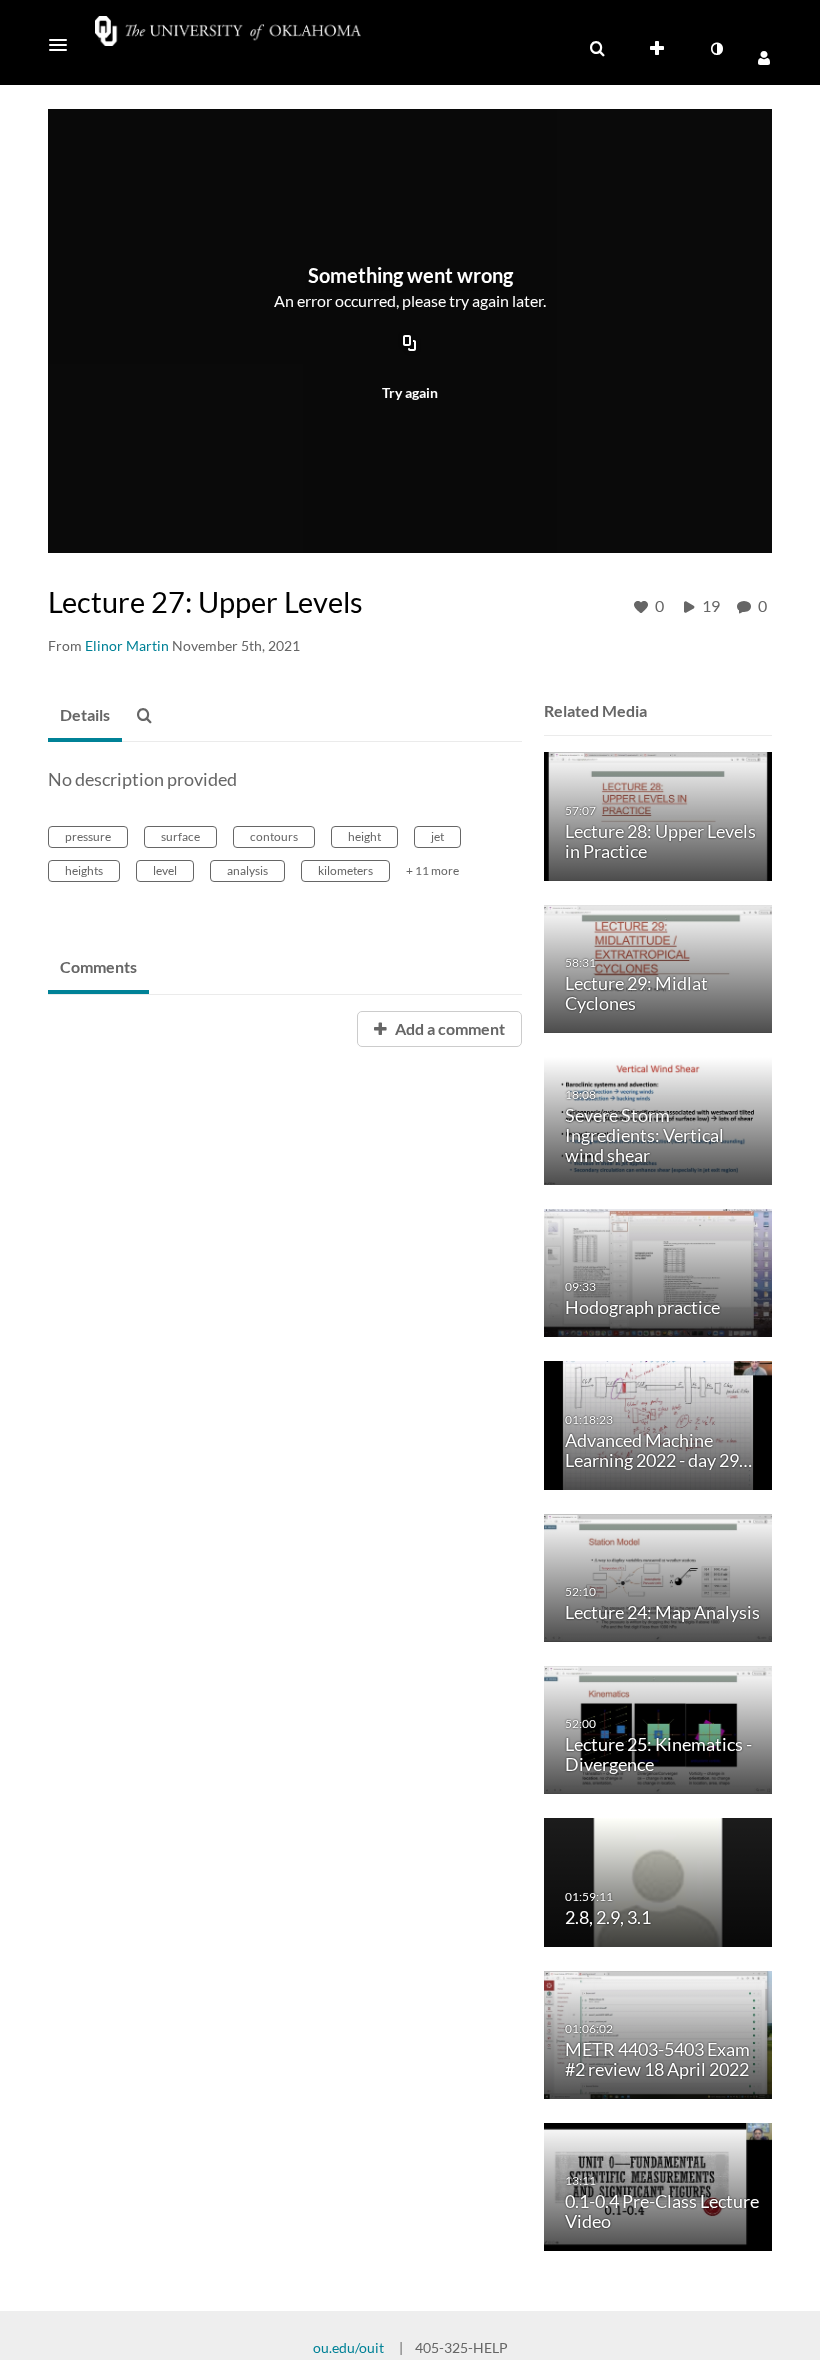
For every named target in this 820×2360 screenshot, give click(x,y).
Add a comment (448, 1028)
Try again (410, 392)
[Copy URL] (410, 344)
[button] (64, 45)
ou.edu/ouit (348, 2347)
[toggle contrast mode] (716, 49)
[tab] (85, 716)
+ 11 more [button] (432, 870)
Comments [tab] (98, 966)
